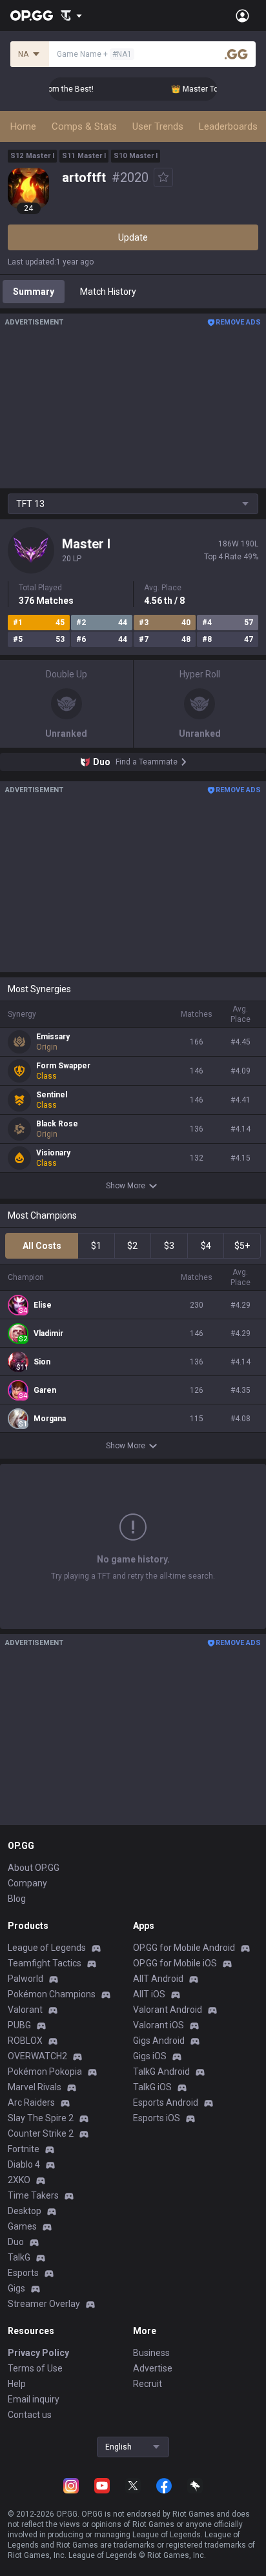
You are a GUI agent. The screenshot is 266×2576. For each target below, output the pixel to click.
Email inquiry (34, 2399)
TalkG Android (161, 2072)
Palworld (26, 1979)
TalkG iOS (152, 2087)
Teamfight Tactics (45, 1963)
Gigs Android (159, 2041)
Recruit (148, 2384)
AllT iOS (149, 1994)
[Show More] (71, 15)
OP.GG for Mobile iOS (175, 1963)
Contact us (30, 2415)
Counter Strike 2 (41, 2133)
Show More (126, 1186)
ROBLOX (25, 2041)
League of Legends (47, 1948)
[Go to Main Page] (32, 15)
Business (151, 2353)
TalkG (19, 2257)
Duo (16, 2242)
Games (22, 2226)
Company (27, 1883)
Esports (23, 2273)
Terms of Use (35, 2368)
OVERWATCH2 (37, 2056)
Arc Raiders (31, 2102)
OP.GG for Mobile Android (184, 1948)
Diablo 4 (24, 2164)
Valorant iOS (159, 2025)
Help (17, 2384)
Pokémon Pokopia (45, 2072)
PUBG (19, 2025)
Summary (34, 292)
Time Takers (33, 2195)
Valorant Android (168, 2010)
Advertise (153, 2368)
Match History (108, 292)
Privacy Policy (38, 2353)
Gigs (16, 2288)
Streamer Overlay (44, 2304)
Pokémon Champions (52, 1994)
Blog (17, 1899)
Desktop (25, 2211)
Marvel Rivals (35, 2087)
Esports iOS (157, 2118)
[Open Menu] (242, 15)
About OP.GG (34, 1868)
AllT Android (158, 1979)
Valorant (25, 2010)
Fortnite (24, 2149)
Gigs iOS (150, 2056)
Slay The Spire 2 (41, 2118)
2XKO (19, 2180)
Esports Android (166, 2102)
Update (133, 237)
